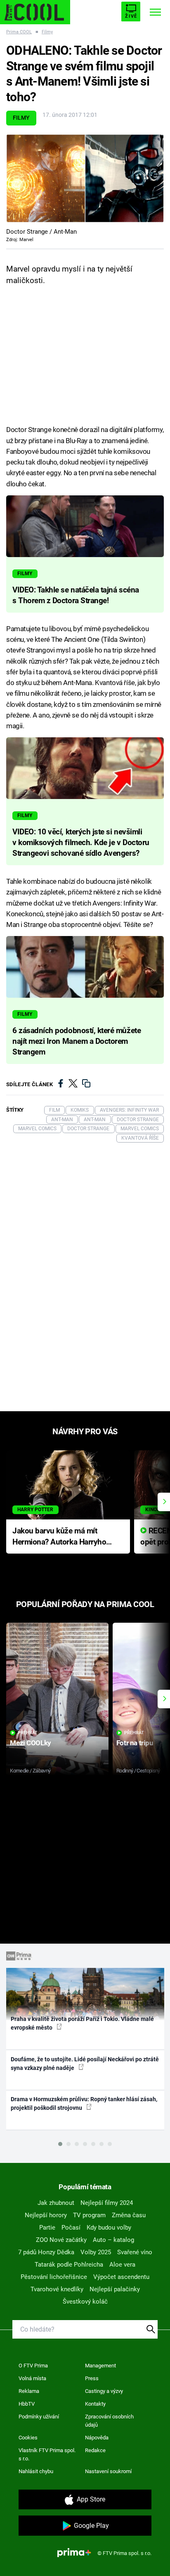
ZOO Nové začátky (61, 2240)
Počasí (71, 2228)
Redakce (95, 2450)
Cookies (28, 2438)
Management (100, 2366)
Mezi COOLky (30, 1743)
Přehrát (28, 1733)
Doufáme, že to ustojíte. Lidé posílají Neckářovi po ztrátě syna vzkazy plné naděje (85, 2064)
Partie (47, 2228)
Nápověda (97, 2438)
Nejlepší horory (46, 2215)
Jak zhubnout (56, 2203)
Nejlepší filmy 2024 (107, 2203)
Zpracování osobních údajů (109, 2421)
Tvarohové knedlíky (57, 2289)
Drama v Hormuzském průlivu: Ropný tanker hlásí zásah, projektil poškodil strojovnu (84, 2103)
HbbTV (27, 2404)
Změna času (129, 2215)
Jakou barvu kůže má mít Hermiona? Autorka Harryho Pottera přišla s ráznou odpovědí (59, 1537)
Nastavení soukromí (108, 2471)
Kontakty (95, 2404)
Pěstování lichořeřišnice (54, 2277)
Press (92, 2378)
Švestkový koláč (85, 2302)
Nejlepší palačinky (115, 2289)
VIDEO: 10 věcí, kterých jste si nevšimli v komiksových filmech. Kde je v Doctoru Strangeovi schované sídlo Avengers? (81, 843)
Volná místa (32, 2378)
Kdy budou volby (109, 2228)
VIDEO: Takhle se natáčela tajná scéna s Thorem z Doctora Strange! (76, 595)
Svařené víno (135, 2252)
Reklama (29, 2391)
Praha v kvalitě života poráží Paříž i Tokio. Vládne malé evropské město (82, 2023)
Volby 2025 (96, 2252)
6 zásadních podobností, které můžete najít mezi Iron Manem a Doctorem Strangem (77, 1041)
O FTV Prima (33, 2366)
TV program (89, 2215)
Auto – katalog (113, 2240)
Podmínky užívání (39, 2417)
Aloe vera (122, 2265)
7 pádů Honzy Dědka (46, 2252)
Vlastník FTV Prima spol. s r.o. (47, 2454)
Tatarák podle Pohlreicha (69, 2265)
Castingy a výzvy (104, 2391)
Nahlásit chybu (36, 2471)
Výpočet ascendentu (121, 2277)
